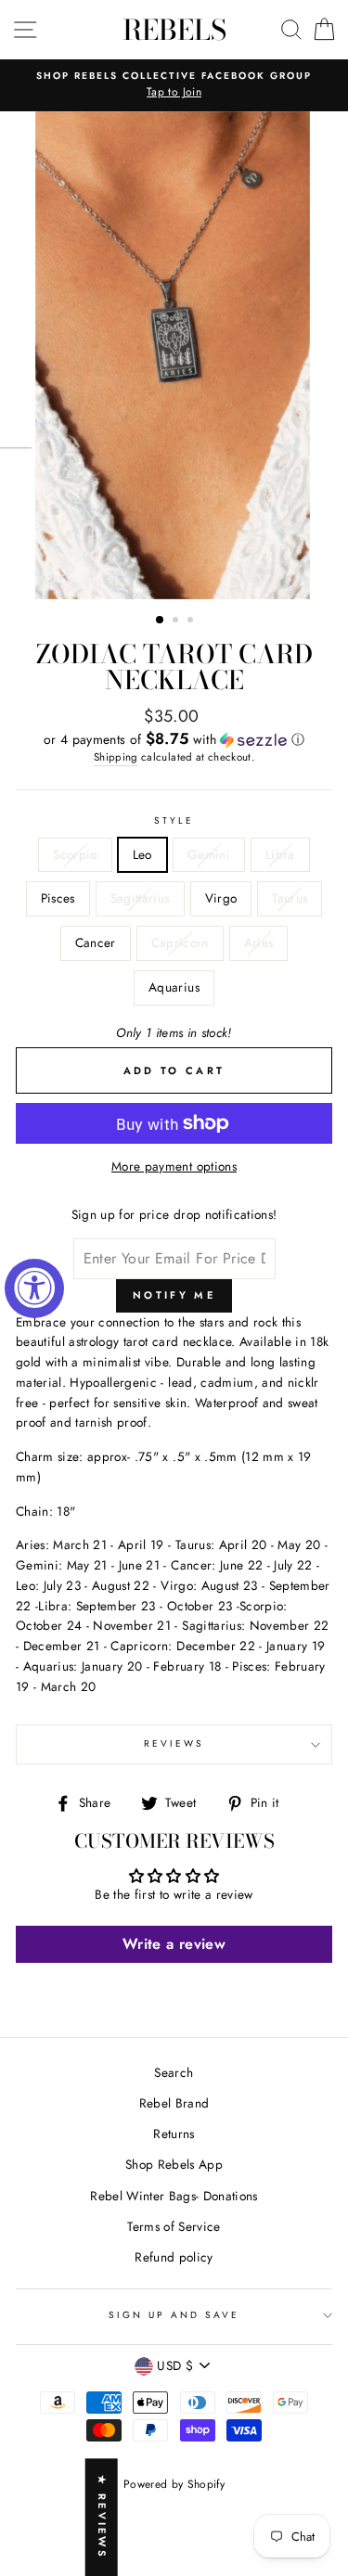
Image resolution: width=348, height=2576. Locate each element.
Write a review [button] (174, 1944)
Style (174, 820)
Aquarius (174, 987)
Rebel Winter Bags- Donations (174, 2196)
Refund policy (174, 2257)
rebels (174, 30)
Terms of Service (174, 2226)
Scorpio (75, 854)
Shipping (116, 757)
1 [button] (161, 621)
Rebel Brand (174, 2103)
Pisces (58, 898)
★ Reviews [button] (102, 2517)
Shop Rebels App (174, 2164)
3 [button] (192, 622)
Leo (142, 854)
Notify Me (174, 1295)
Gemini (209, 854)
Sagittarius (140, 898)
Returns (174, 2134)
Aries (259, 942)
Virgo (221, 898)
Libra (280, 854)
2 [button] (177, 622)
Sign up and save (174, 2315)
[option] (174, 85)
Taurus (290, 898)
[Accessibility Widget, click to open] (34, 1288)
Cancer (96, 942)
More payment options (174, 1166)
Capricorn (180, 942)
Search (174, 2072)
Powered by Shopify (174, 2484)
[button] (174, 739)
